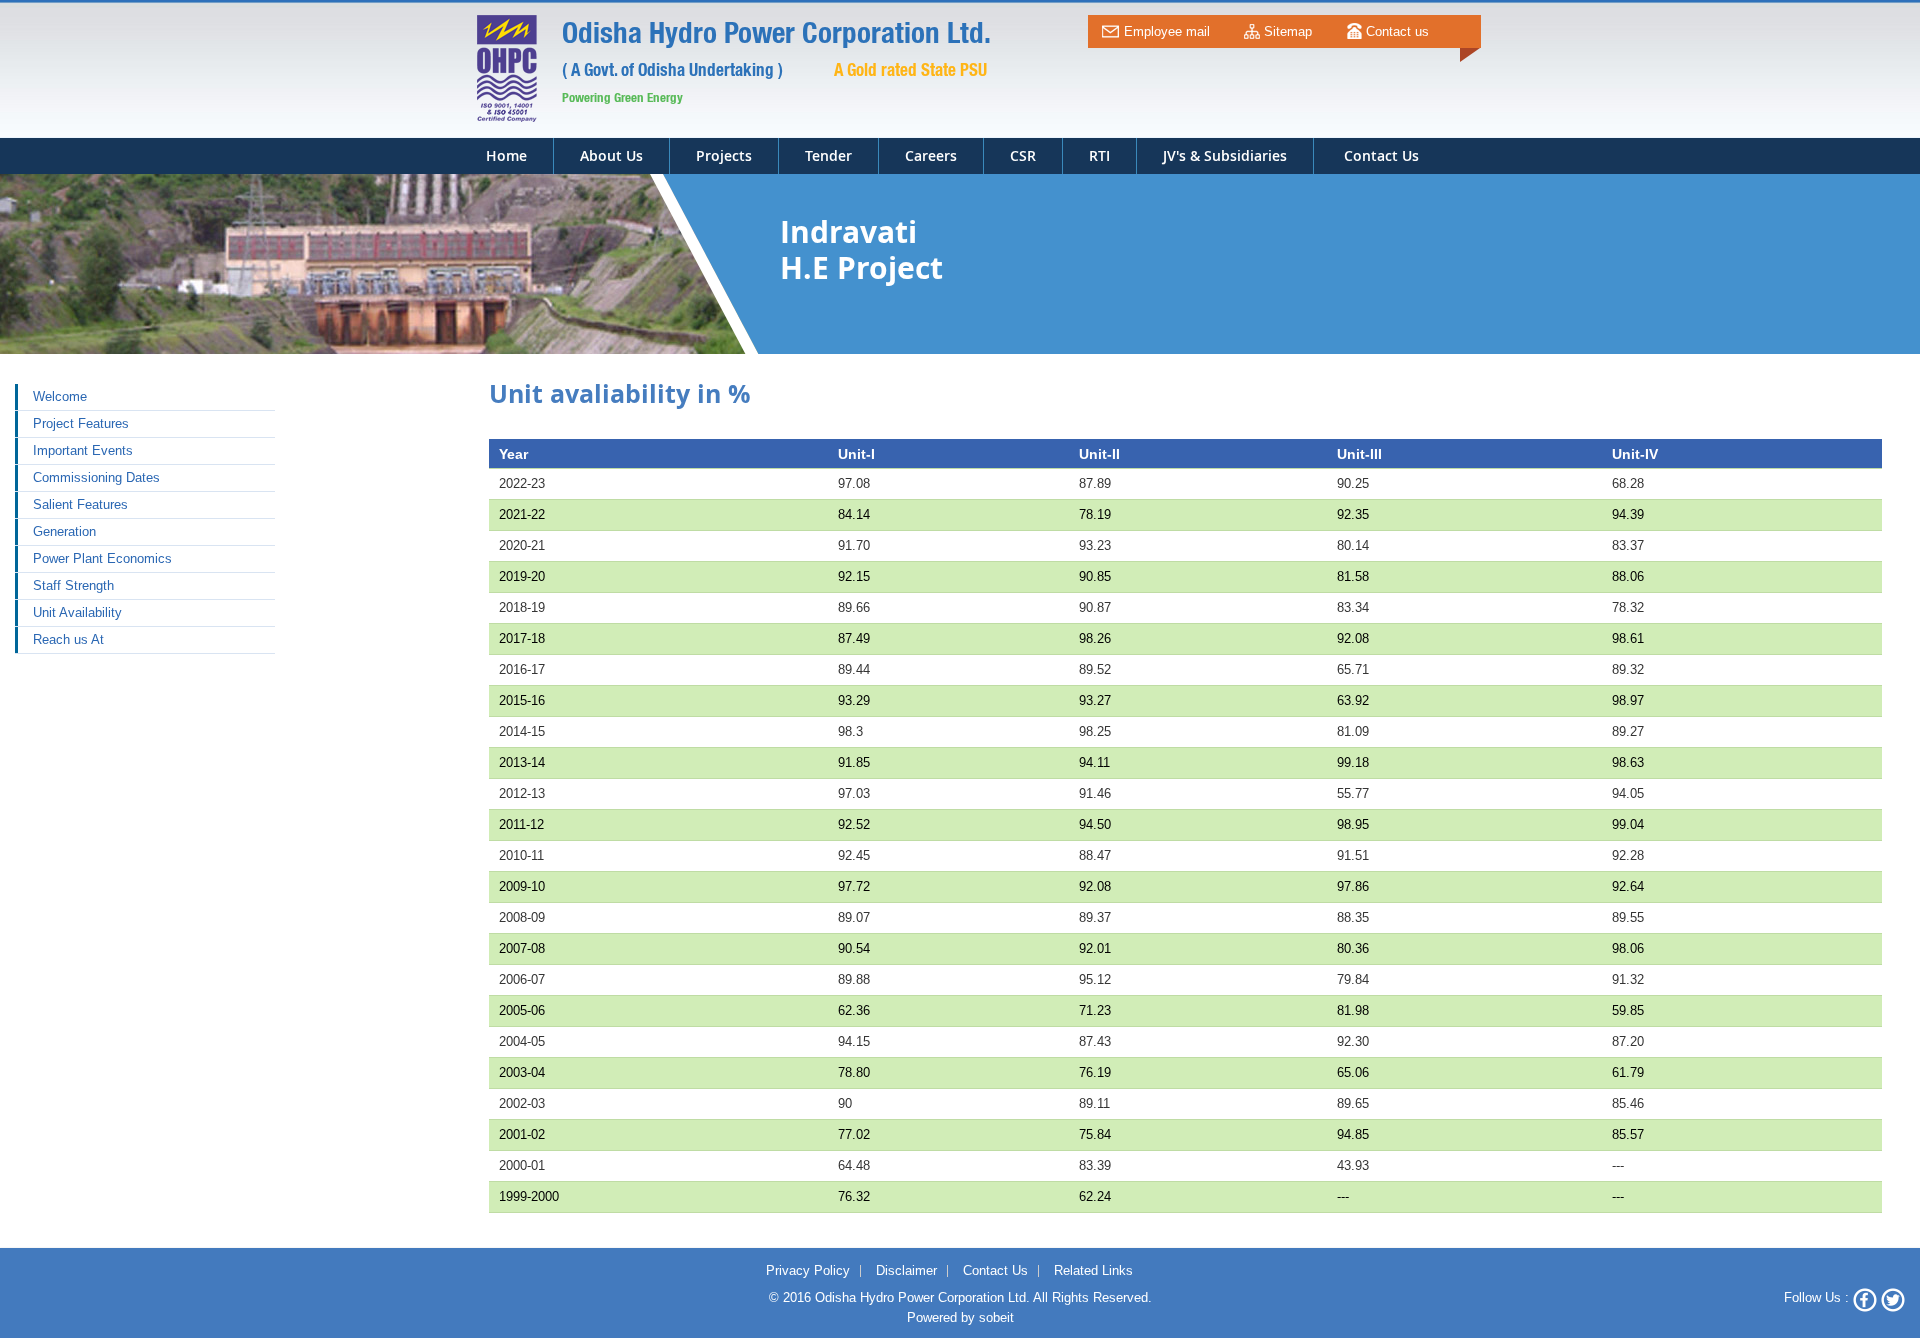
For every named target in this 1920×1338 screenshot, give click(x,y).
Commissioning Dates (96, 477)
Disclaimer (906, 1270)
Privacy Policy (808, 1270)
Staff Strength (73, 585)
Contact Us (995, 1270)
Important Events (83, 450)
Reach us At (68, 639)
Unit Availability (77, 612)
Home (506, 155)
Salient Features (80, 504)
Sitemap (1288, 31)
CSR (1023, 155)
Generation (64, 531)
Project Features (81, 423)
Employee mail (1167, 31)
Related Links (1093, 1270)
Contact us (1397, 31)
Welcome (60, 396)
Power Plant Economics (102, 558)
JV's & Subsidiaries (1225, 155)
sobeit (996, 1317)
